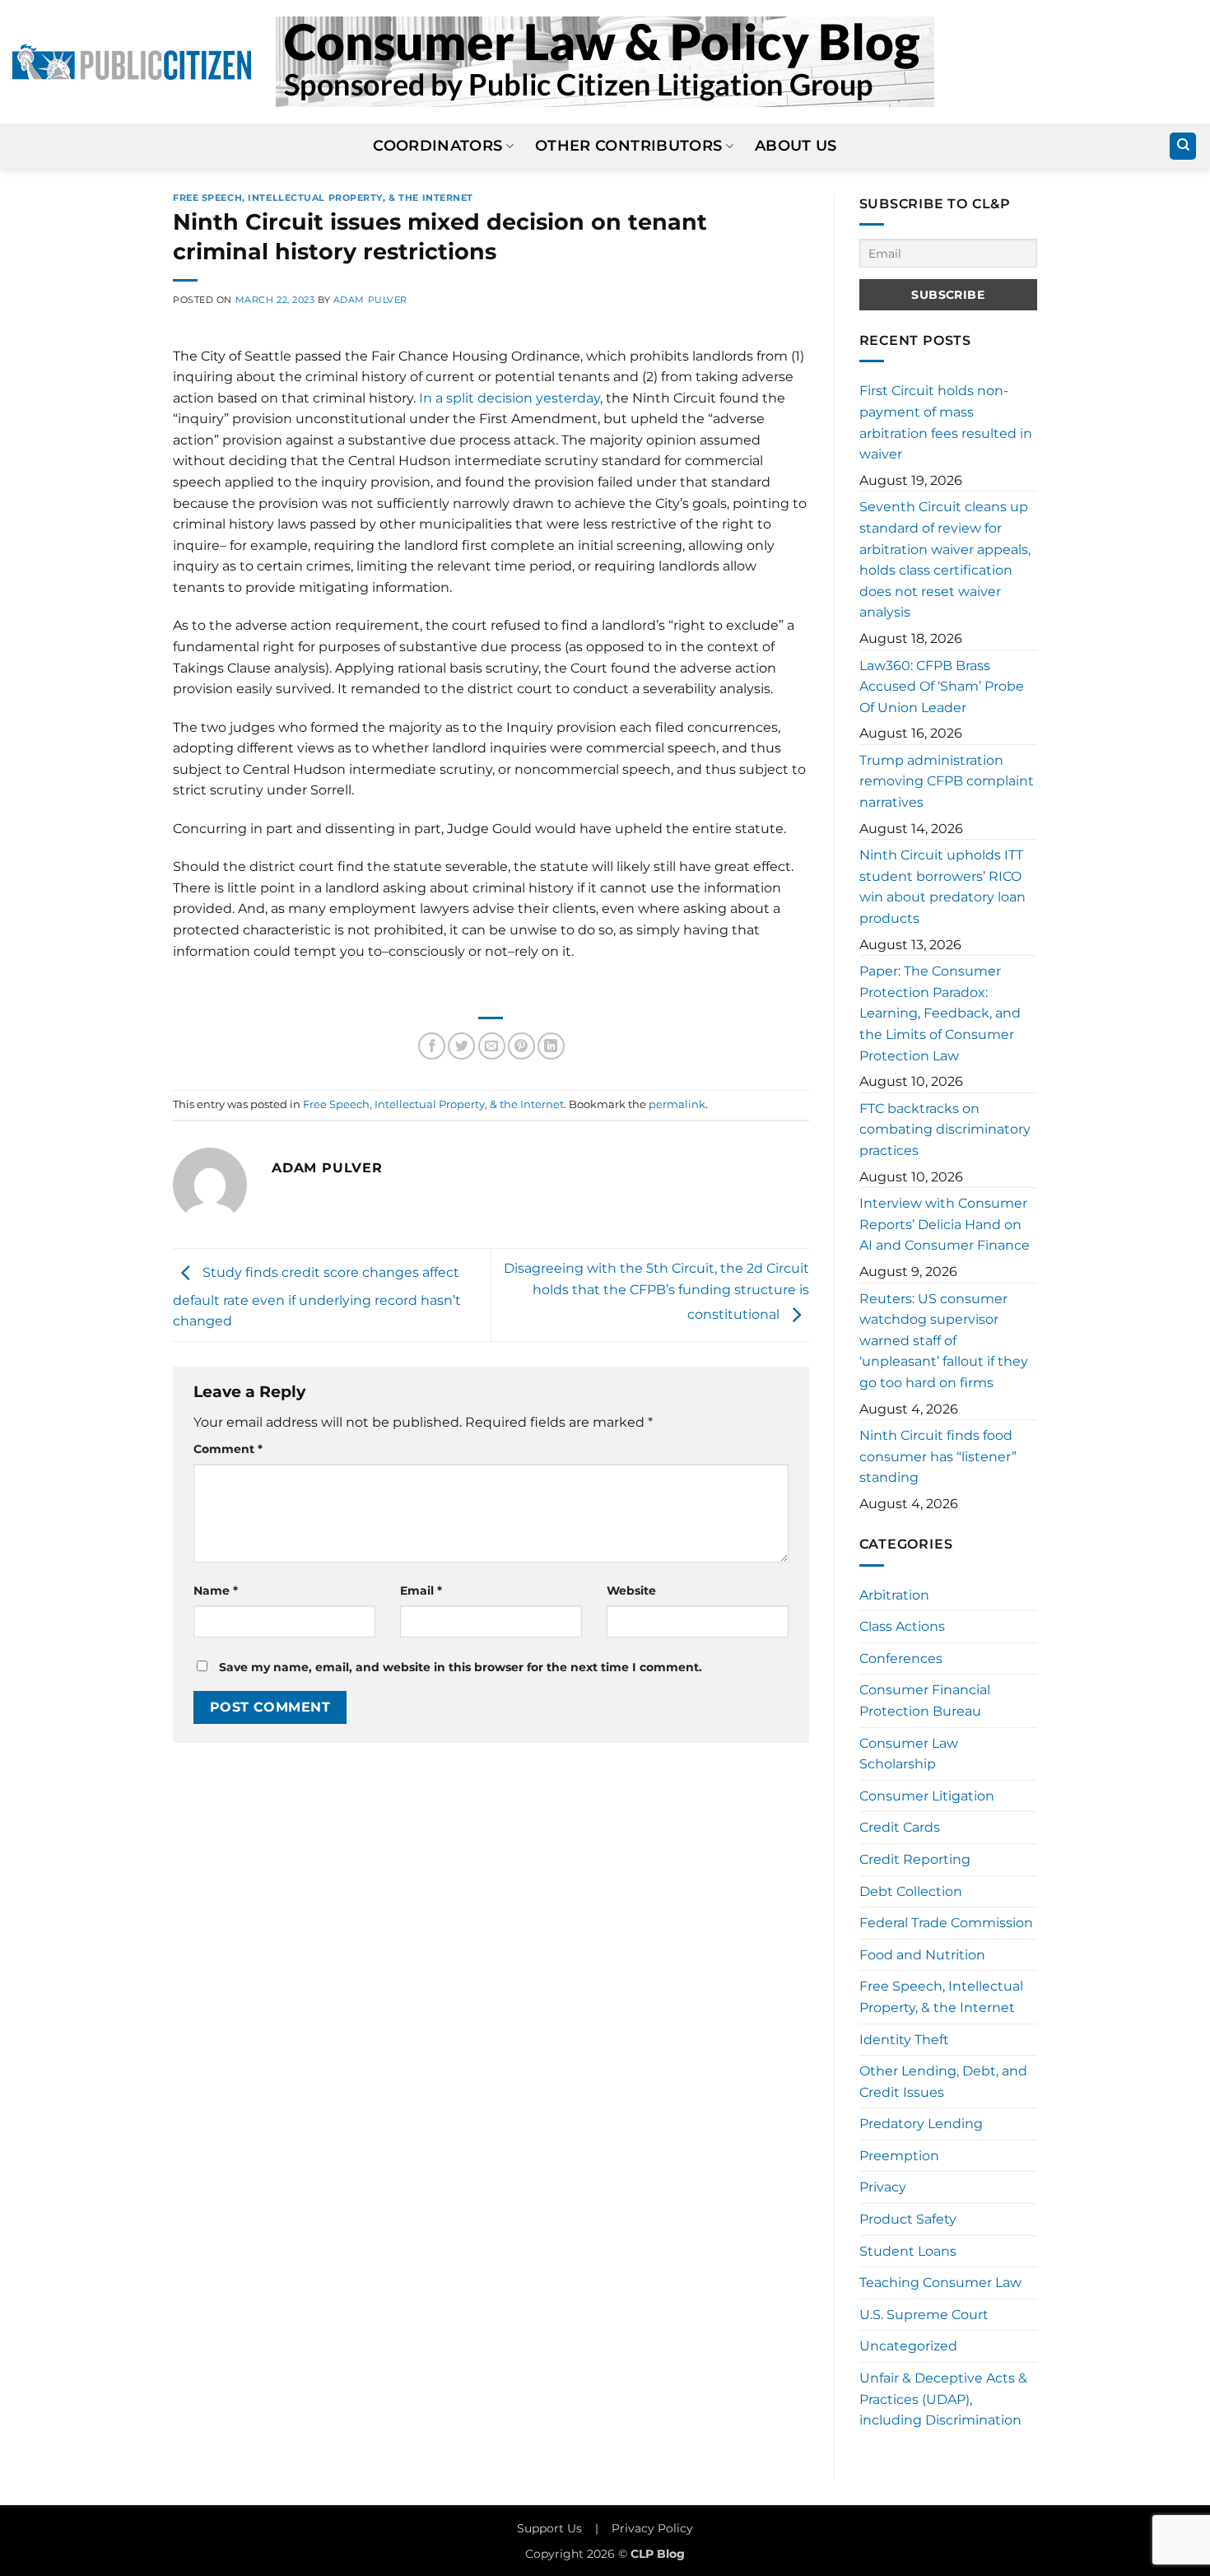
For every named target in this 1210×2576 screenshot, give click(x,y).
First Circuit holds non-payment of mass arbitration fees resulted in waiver (946, 422)
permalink (677, 1104)
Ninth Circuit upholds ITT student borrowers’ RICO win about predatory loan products (942, 887)
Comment (228, 1449)
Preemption (899, 2156)
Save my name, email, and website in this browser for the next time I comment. (461, 1667)
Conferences (901, 1658)
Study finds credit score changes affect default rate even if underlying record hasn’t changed (317, 1297)
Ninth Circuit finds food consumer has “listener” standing (938, 1456)
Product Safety (908, 2219)
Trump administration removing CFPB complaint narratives (947, 781)
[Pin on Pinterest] (521, 1046)
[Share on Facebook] (432, 1046)
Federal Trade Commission (946, 1923)
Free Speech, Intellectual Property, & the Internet (323, 198)
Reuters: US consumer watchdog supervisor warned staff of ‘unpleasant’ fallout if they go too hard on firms (944, 1341)
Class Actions (902, 1626)
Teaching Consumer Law (940, 2283)
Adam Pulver (370, 300)
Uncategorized (908, 2346)
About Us (796, 145)
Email (421, 1591)
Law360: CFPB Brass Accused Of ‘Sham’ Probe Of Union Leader (942, 687)
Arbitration (894, 1595)
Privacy (883, 2187)
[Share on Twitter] (461, 1046)
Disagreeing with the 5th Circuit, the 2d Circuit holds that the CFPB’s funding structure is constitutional (656, 1292)
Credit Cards (900, 1827)
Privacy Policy (652, 2528)
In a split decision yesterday (510, 398)
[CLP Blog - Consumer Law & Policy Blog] (605, 62)
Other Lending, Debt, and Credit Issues (943, 2082)
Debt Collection (911, 1891)
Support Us (549, 2528)
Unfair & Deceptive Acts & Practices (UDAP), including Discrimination (943, 2399)
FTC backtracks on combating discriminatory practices (945, 1130)
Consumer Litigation (927, 1796)
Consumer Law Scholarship (909, 1754)
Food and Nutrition (922, 1955)
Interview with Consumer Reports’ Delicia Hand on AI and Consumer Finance (945, 1224)
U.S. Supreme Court (924, 2315)
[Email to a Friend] (492, 1046)
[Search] (1183, 146)
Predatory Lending (921, 2124)
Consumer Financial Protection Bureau (925, 1700)
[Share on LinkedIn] (551, 1046)
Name (216, 1591)
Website (631, 1591)
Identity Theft (904, 2040)
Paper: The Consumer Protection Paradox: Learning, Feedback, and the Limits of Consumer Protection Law (940, 1013)
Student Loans (908, 2251)
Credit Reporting (915, 1859)
